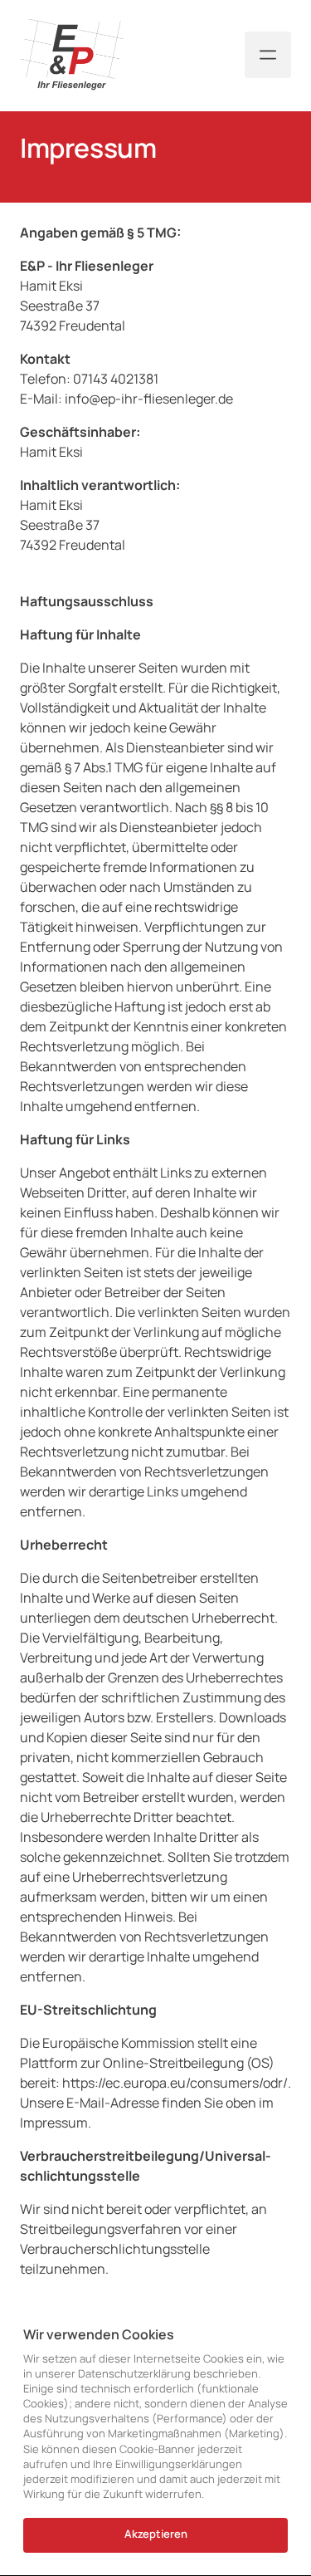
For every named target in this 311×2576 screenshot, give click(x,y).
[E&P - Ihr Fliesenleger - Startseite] (72, 55)
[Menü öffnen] (268, 55)
